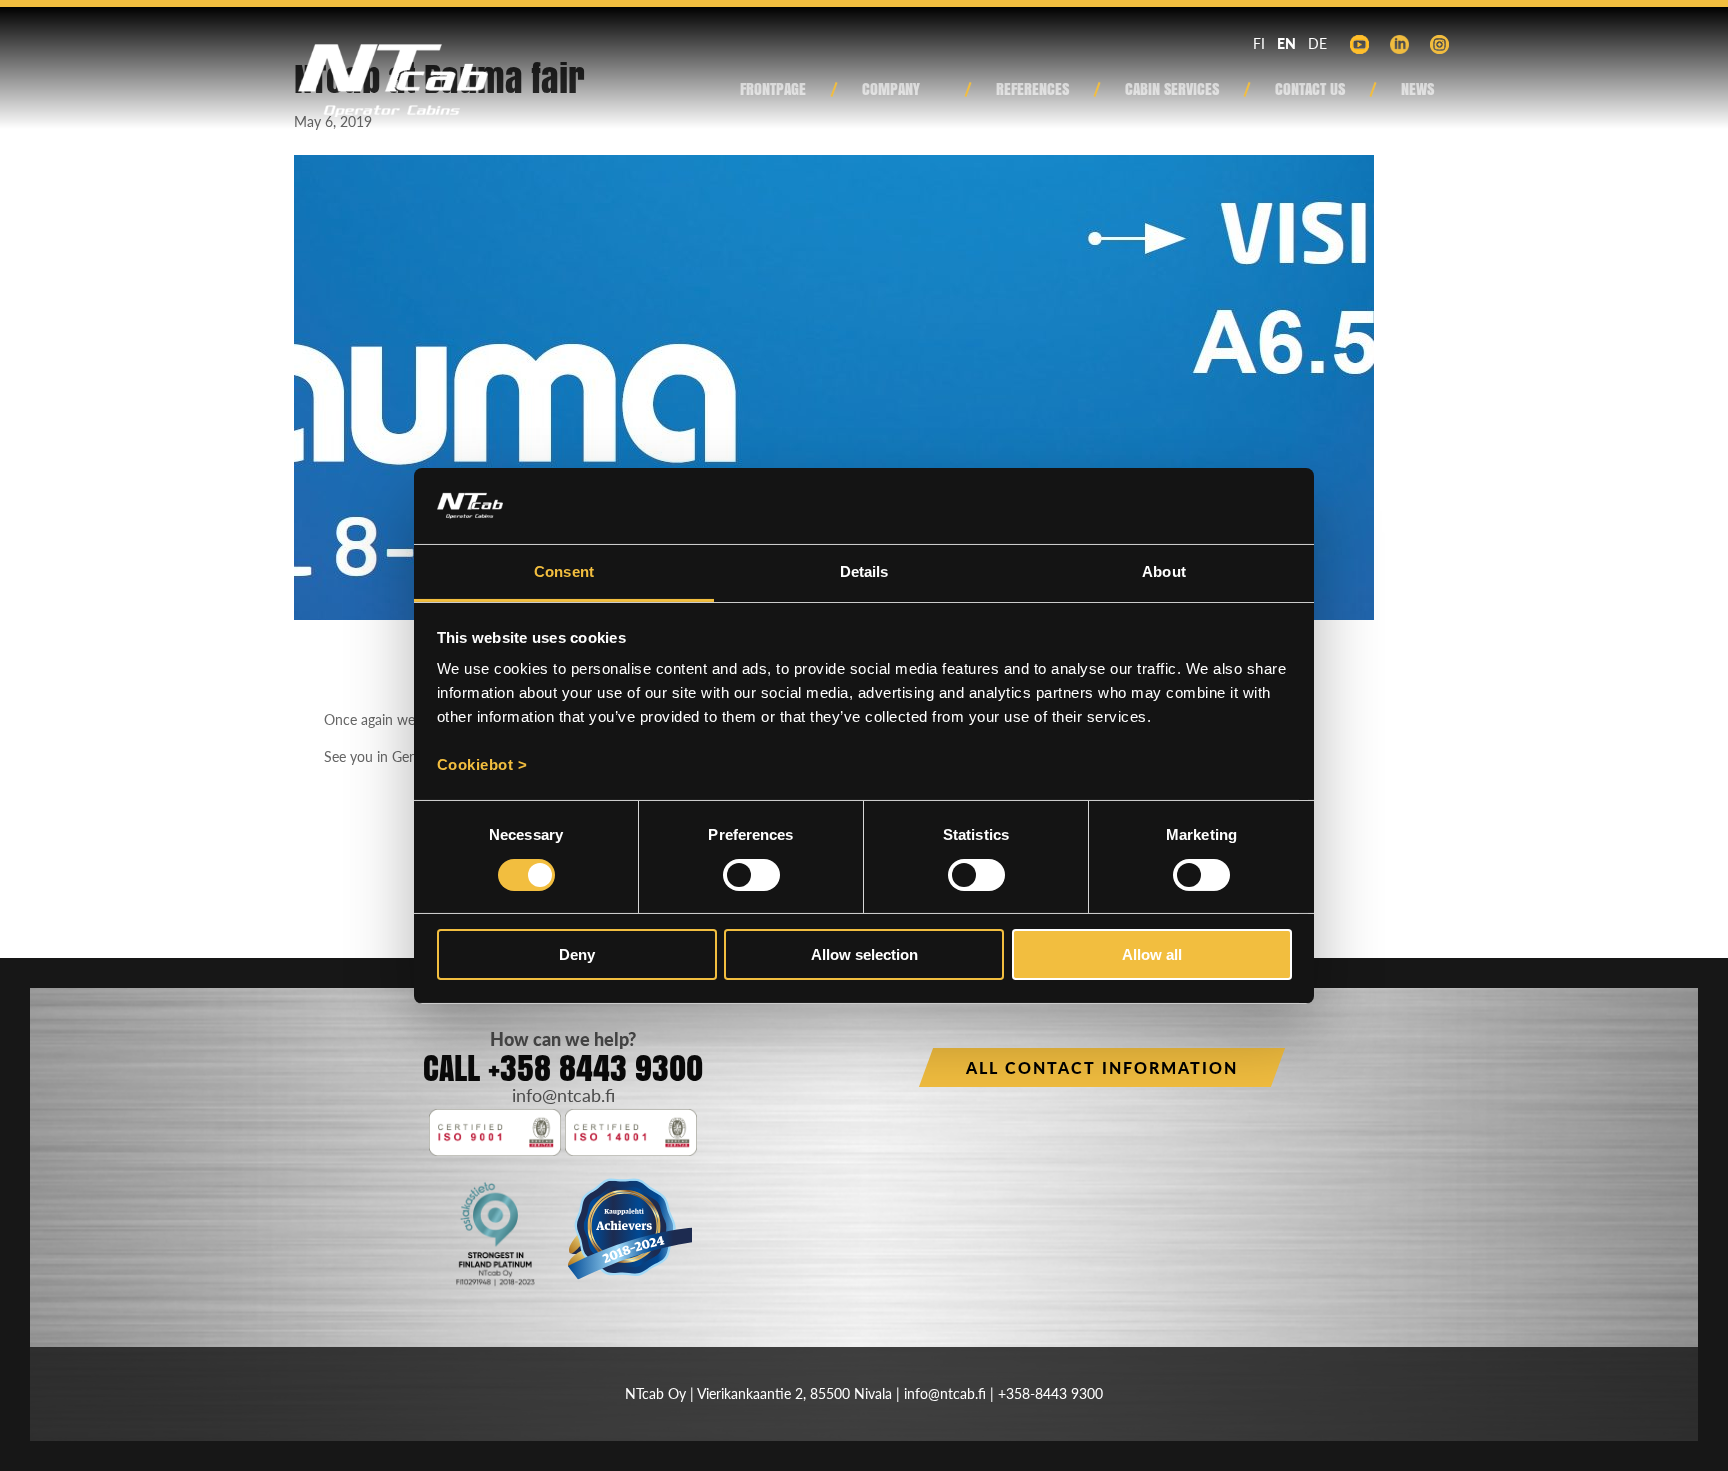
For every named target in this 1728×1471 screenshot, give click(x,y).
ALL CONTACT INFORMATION (1102, 1067)
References (1032, 91)
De (1317, 43)
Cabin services (1172, 91)
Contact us (1310, 91)
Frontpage (773, 91)
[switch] (751, 875)
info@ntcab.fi (563, 1095)
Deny (577, 954)
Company (891, 91)
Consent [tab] (564, 571)
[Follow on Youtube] (1359, 45)
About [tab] (1164, 571)
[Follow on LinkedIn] (1399, 45)
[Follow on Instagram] (1439, 45)
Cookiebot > (482, 764)
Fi (1259, 43)
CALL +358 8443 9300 (563, 1067)
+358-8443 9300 (1050, 1393)
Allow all (1152, 954)
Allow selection (864, 954)
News (1417, 91)
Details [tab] (864, 571)
